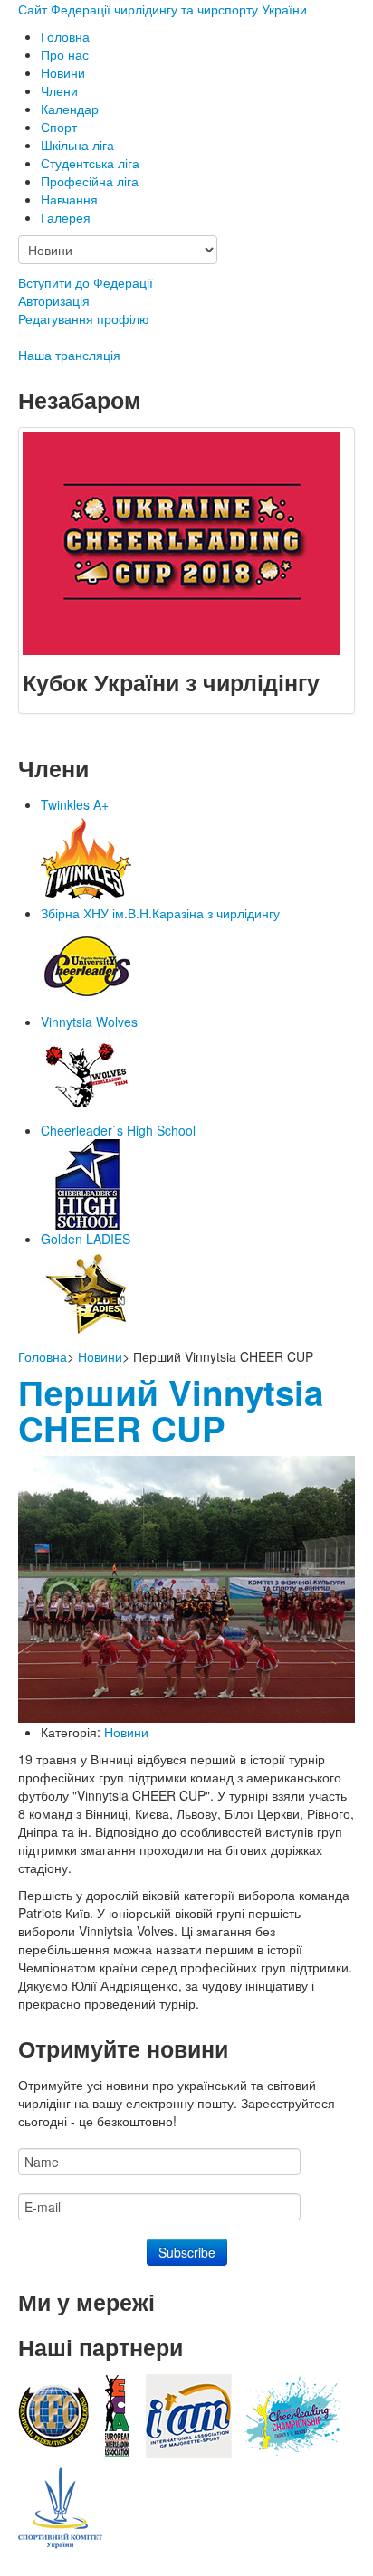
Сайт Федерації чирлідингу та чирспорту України (163, 9)
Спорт (59, 127)
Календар (70, 109)
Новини (100, 1356)
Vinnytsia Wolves (89, 1022)
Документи (95, 90)
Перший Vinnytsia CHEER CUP (171, 1410)
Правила (89, 217)
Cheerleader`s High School (118, 1130)
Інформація (98, 72)
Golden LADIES (86, 1239)
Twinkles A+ (75, 804)
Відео (80, 235)
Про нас (65, 54)
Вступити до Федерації (86, 282)
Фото (78, 253)
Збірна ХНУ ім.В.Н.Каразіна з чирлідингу (160, 913)
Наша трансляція (69, 355)
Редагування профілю (84, 318)
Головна (65, 36)
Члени (59, 90)
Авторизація (54, 300)
